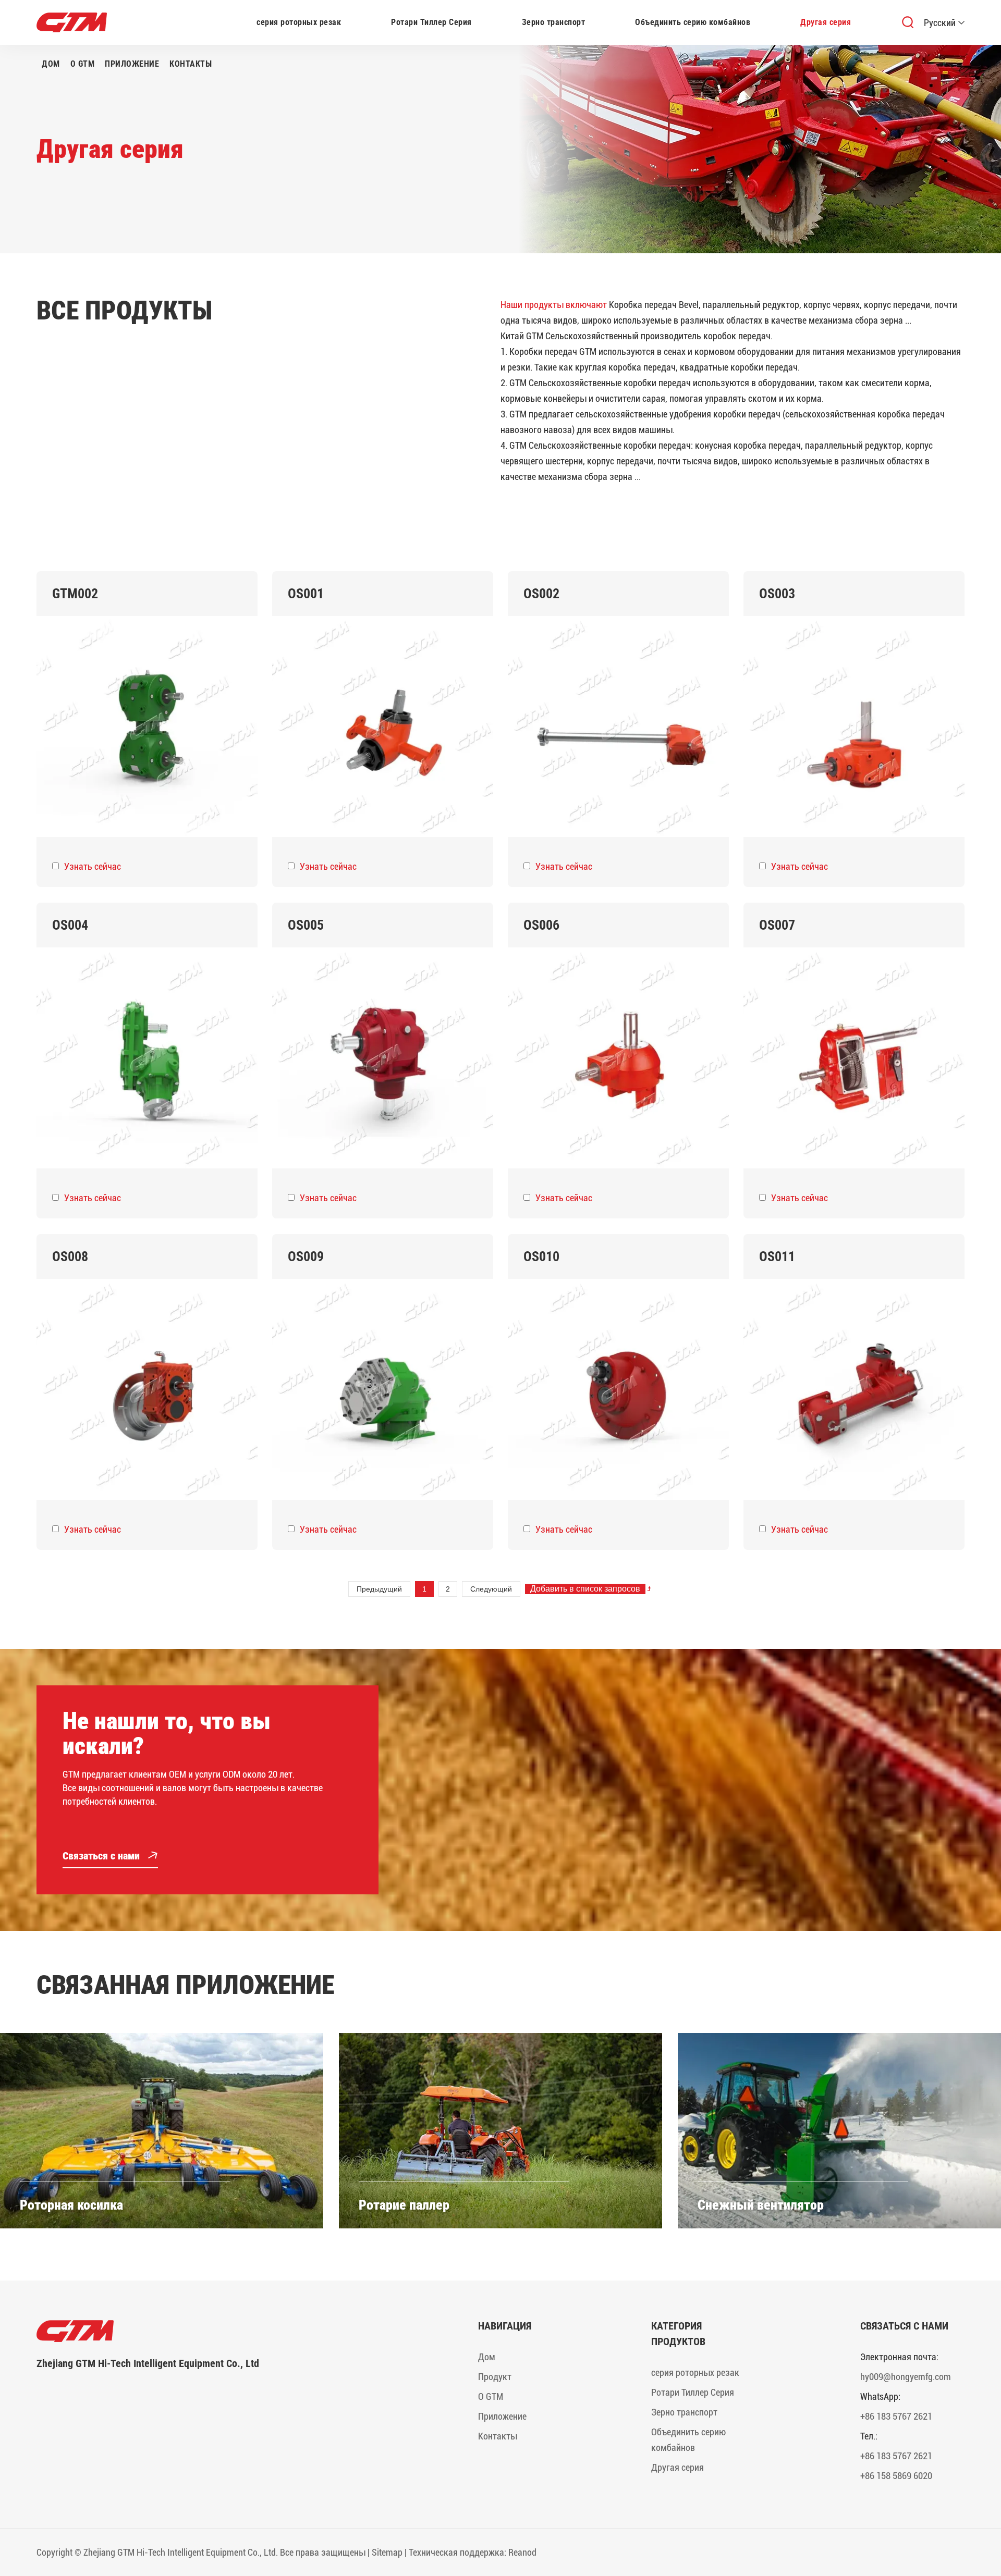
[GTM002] (147, 726)
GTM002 (75, 594)
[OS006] (618, 1058)
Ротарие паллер (404, 2205)
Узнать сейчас (93, 866)
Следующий (491, 1589)
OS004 (70, 925)
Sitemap (387, 2552)
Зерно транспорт (554, 22)
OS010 (541, 1256)
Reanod (522, 2552)
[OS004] (147, 1058)
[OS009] (383, 1389)
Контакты (191, 64)
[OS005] (383, 1058)
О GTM (83, 64)
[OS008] (147, 1389)
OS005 (306, 925)
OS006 (541, 925)
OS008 (70, 1256)
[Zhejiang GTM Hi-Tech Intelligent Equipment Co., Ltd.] (205, 2331)
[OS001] (383, 726)
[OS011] (854, 1389)
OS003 (777, 594)
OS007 (777, 925)
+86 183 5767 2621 (896, 2416)
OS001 (306, 594)
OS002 (541, 594)
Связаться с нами (102, 1856)
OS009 (306, 1256)
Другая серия (826, 22)
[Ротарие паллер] (500, 2131)
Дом (51, 64)
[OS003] (854, 726)
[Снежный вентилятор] (839, 2131)
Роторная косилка (71, 2205)
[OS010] (618, 1389)
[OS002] (618, 726)
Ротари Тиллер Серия (431, 22)
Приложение (132, 64)
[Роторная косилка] (162, 2131)
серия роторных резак (299, 22)
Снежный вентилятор (761, 2205)
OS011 (777, 1256)
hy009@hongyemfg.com (906, 2377)
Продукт (495, 2377)
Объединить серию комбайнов (693, 22)
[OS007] (854, 1058)
